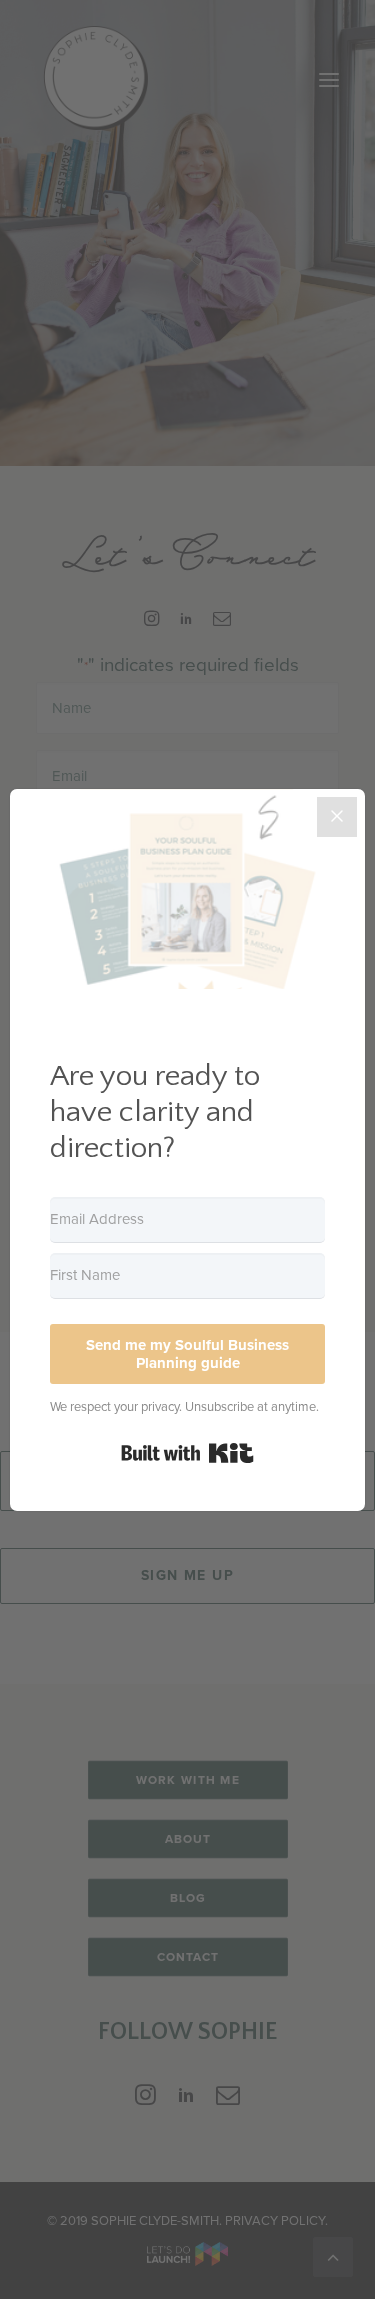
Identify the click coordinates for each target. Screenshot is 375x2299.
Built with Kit (187, 1453)
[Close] (337, 817)
